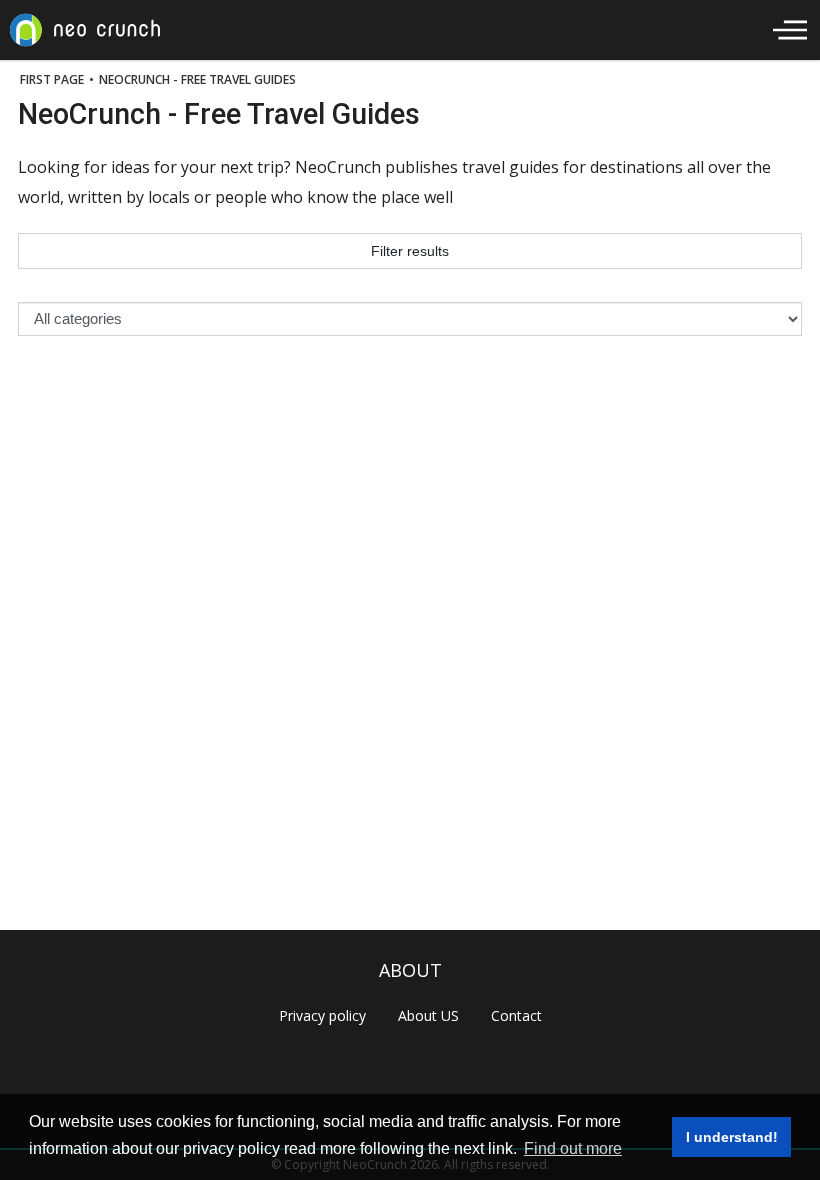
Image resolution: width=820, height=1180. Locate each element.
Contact (516, 1015)
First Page (52, 80)
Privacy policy (322, 1015)
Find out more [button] (573, 1148)
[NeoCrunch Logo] (85, 30)
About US (428, 1015)
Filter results (410, 251)
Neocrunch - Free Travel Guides (197, 80)
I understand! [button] (732, 1137)
